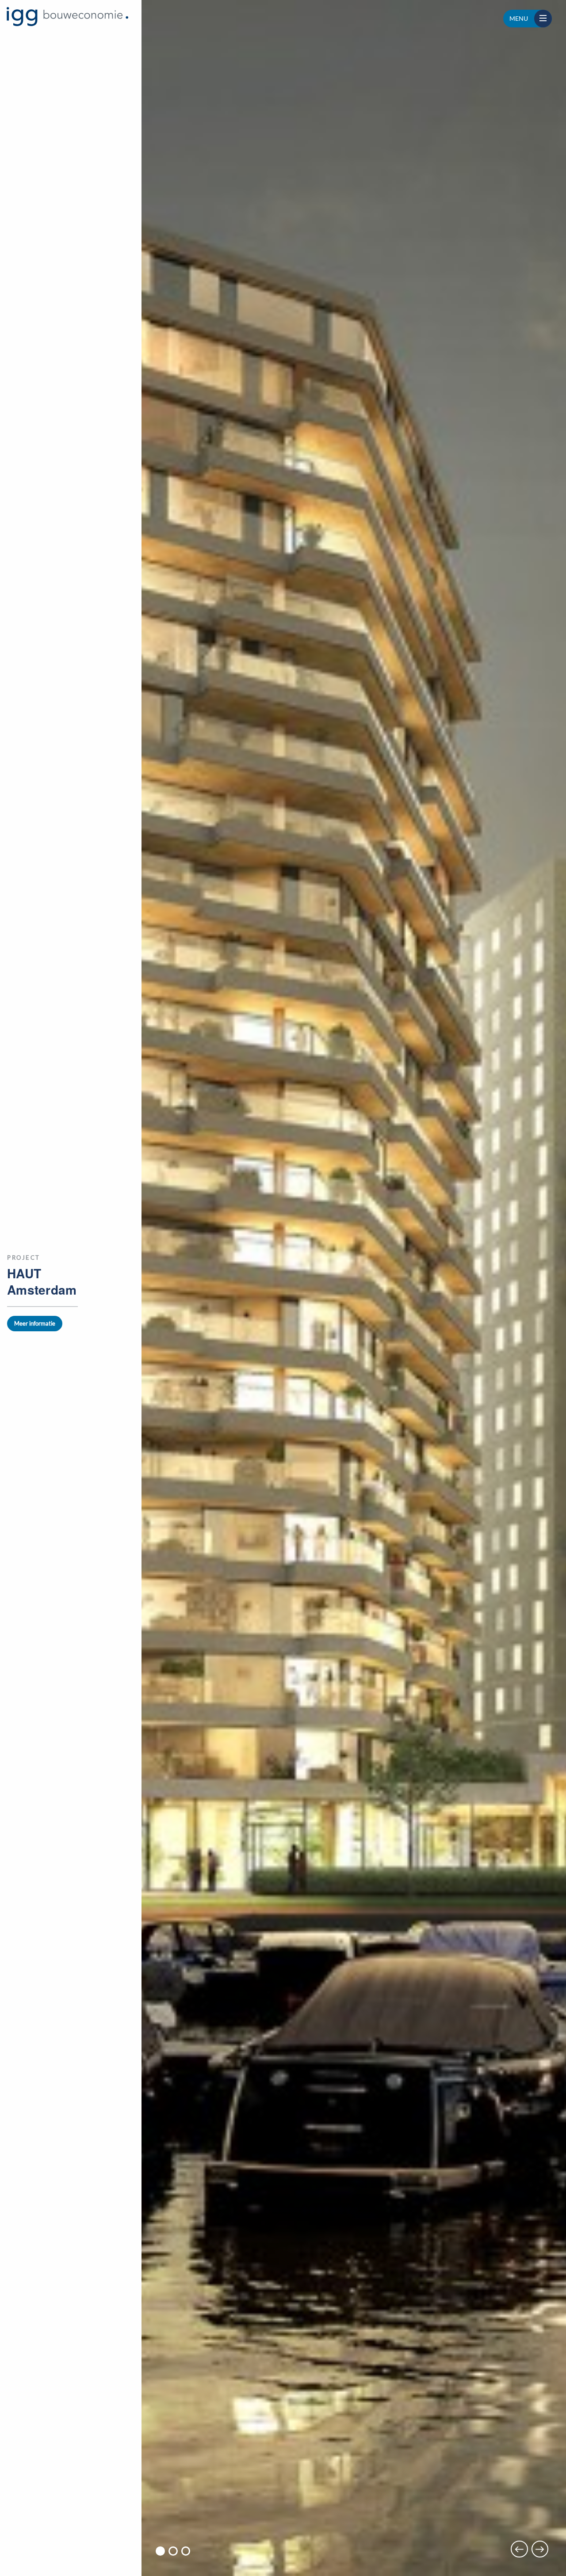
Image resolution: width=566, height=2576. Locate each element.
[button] (160, 2551)
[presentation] (519, 2549)
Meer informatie (35, 1323)
